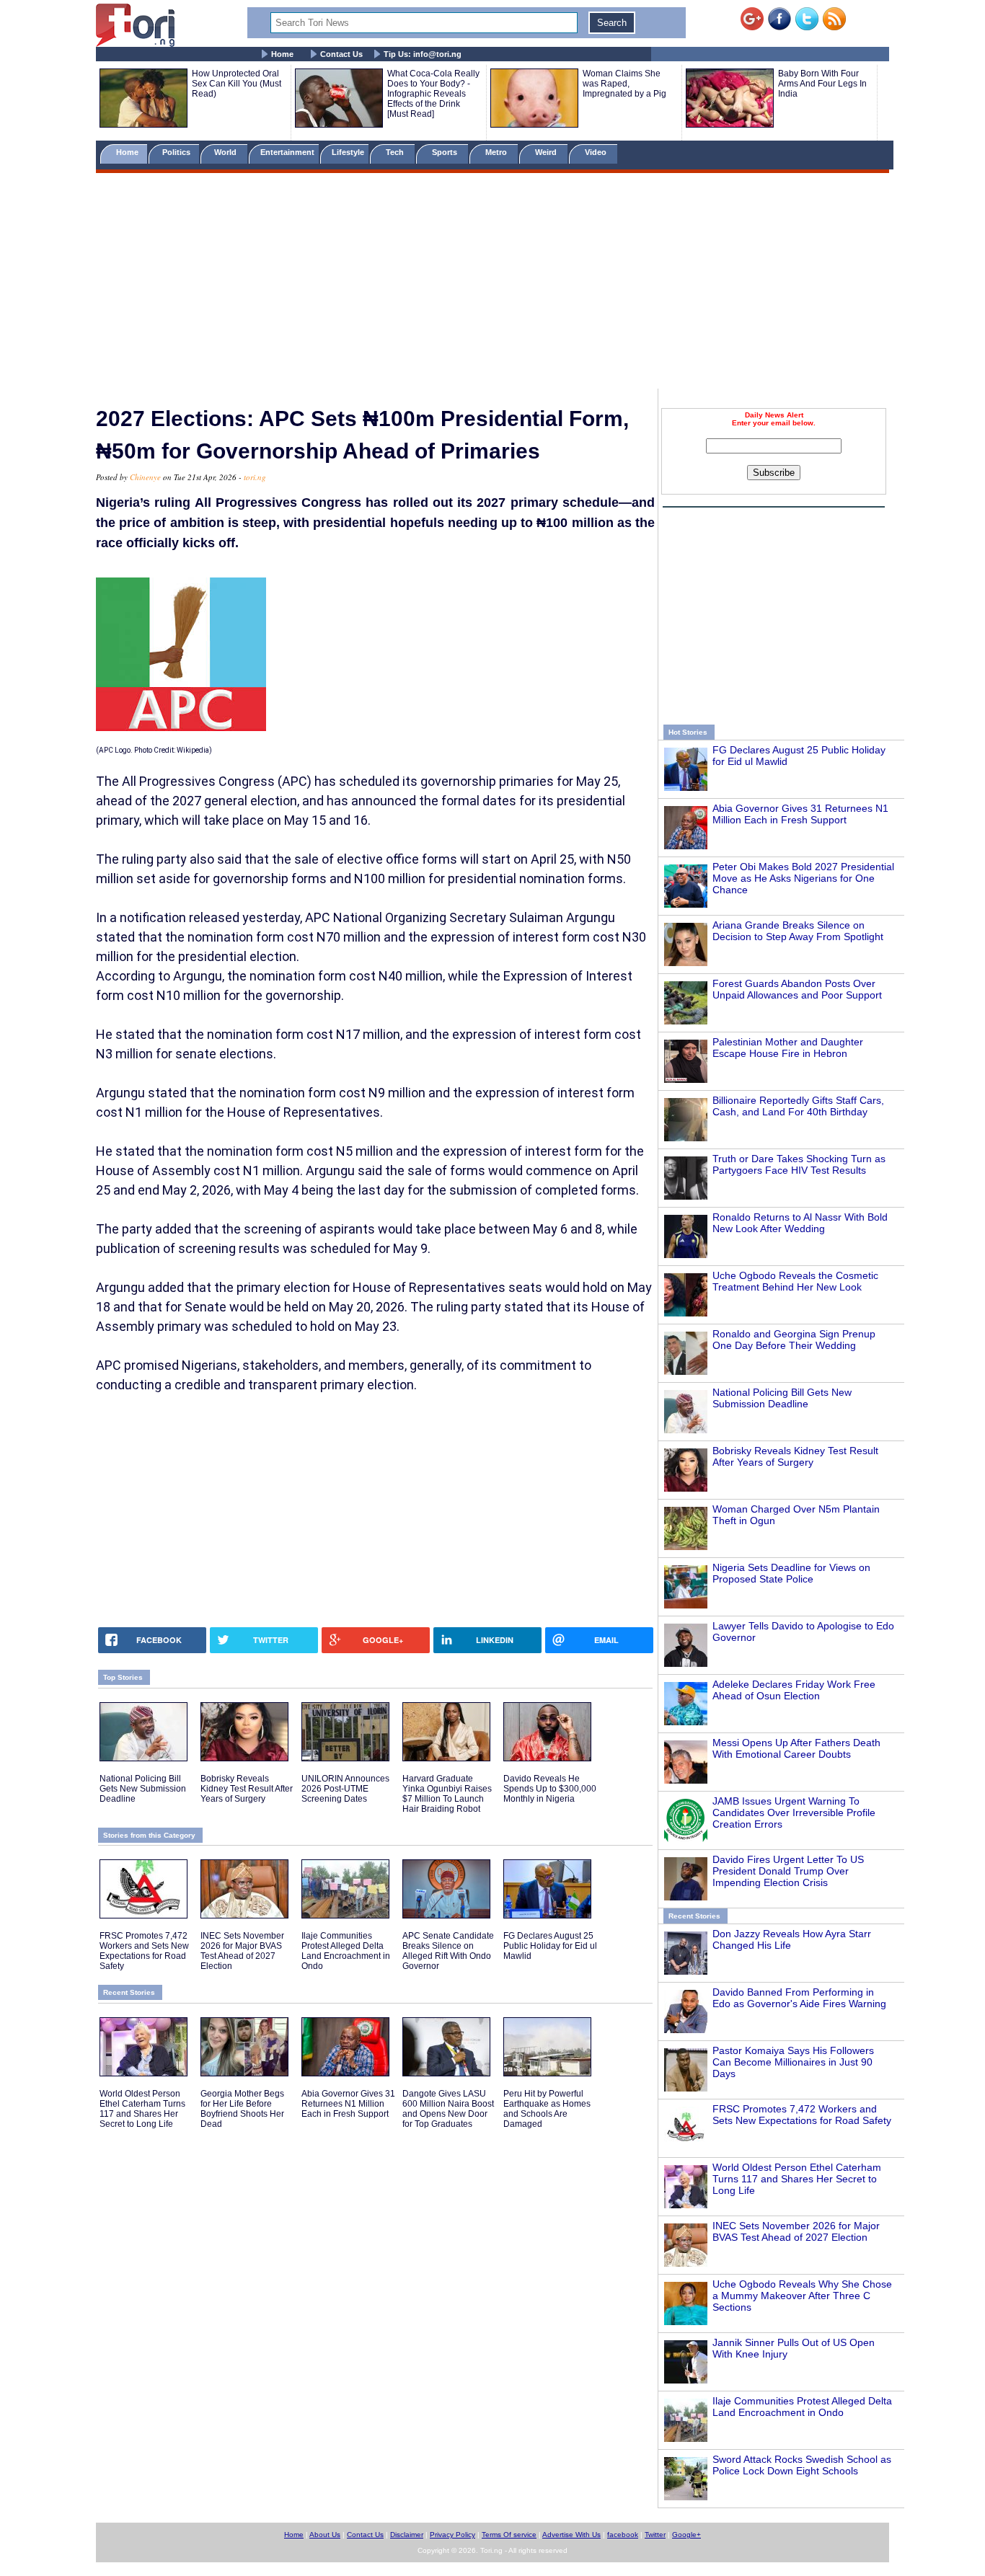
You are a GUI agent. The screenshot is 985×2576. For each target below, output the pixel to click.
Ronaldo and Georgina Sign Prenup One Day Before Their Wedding (794, 1340)
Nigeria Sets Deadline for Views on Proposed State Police (791, 1573)
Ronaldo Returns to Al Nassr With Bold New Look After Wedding (800, 1223)
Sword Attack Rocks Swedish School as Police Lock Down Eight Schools (802, 2465)
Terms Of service (509, 2535)
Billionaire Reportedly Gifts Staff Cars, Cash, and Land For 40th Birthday (798, 1106)
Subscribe (774, 473)
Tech (396, 152)
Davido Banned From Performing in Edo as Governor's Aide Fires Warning (799, 1998)
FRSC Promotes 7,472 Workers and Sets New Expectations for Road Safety (802, 2115)
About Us (325, 2535)
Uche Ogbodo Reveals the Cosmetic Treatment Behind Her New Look (795, 1281)
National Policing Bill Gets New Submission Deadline (782, 1398)
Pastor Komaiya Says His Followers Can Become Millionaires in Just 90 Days (793, 2062)
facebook (623, 2535)
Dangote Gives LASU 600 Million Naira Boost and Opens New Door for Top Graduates (448, 2109)
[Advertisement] (492, 283)
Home (282, 54)
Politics (177, 152)
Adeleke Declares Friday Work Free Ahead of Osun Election (794, 1690)
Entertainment (287, 152)
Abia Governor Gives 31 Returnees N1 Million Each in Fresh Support (800, 814)
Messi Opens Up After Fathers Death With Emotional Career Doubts (796, 1748)
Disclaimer (407, 2535)
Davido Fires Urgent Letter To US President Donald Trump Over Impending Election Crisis (788, 1871)
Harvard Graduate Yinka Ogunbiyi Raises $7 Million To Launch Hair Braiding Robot (447, 1794)
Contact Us (341, 54)
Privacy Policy (452, 2535)
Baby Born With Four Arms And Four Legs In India (822, 84)
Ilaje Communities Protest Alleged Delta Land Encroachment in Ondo (802, 2407)
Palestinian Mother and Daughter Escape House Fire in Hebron (788, 1048)
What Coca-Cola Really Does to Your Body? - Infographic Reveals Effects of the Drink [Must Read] (433, 94)
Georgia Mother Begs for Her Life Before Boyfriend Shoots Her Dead (242, 2109)
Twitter (655, 2535)
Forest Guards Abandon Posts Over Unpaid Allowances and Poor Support (797, 989)
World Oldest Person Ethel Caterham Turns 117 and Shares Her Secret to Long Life (797, 2179)
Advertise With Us (571, 2535)
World (228, 152)
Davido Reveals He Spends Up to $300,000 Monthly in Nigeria (550, 1789)
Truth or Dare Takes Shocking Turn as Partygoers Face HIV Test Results (799, 1164)
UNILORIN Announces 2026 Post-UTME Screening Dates (345, 1789)
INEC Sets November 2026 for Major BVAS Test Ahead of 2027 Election (796, 2231)
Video (597, 152)
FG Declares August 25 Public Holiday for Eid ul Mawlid (550, 1946)
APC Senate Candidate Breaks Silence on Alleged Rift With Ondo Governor (448, 1951)
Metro (497, 152)
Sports (446, 152)
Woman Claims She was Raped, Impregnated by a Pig (624, 84)
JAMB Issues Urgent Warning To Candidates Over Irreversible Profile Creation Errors (794, 1813)
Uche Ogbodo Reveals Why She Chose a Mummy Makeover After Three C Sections (802, 2296)
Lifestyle (348, 152)
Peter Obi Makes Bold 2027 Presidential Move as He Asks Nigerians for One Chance (803, 878)
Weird (547, 152)
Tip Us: (423, 54)
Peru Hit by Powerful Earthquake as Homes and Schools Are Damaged (547, 2109)
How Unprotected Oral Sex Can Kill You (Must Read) (237, 84)
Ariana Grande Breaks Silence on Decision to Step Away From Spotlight (798, 931)
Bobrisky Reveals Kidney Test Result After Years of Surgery (795, 1456)
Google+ (686, 2535)
